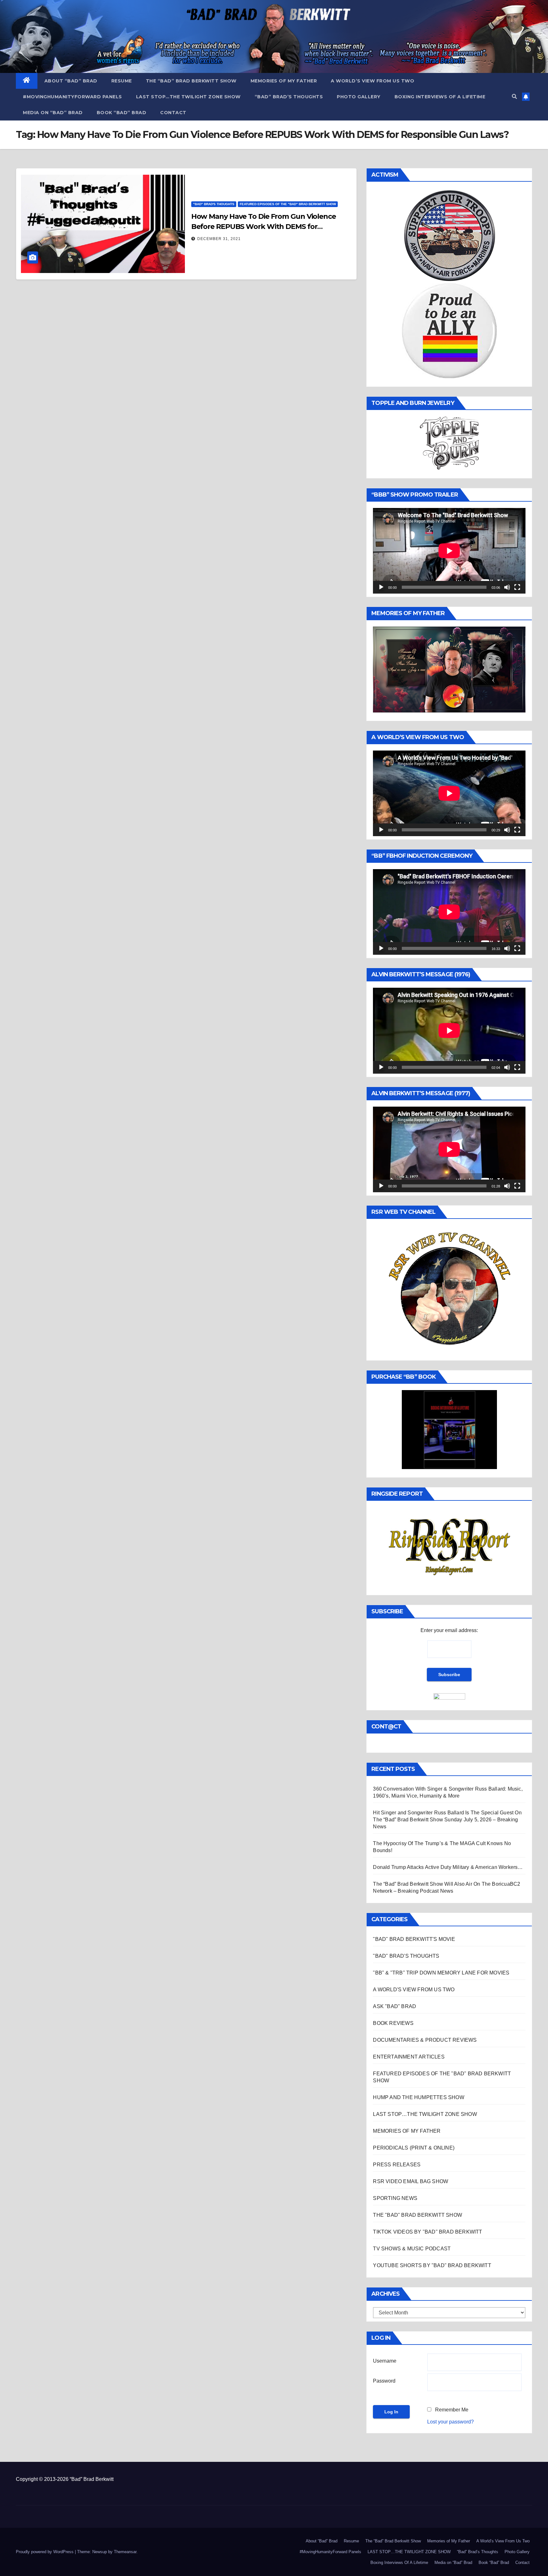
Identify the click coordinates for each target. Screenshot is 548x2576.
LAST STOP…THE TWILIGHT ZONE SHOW (188, 97)
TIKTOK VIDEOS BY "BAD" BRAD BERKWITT (427, 2232)
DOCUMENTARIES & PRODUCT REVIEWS (425, 2040)
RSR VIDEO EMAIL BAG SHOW (411, 2181)
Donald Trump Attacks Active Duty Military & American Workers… (448, 1867)
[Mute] (507, 587)
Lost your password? (450, 2422)
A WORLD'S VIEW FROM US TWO (414, 1990)
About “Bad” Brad (71, 81)
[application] (449, 551)
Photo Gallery (359, 97)
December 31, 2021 (219, 239)
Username (385, 2361)
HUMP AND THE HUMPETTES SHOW (418, 2097)
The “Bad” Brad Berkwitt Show (191, 81)
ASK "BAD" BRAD (395, 2006)
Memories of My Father (284, 81)
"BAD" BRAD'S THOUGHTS (214, 204)
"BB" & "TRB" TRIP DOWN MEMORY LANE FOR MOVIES (441, 1973)
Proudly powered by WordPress (45, 2552)
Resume (122, 81)
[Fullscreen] (517, 587)
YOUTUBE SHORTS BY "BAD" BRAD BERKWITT (432, 2265)
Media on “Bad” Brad (53, 113)
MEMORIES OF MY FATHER (407, 2131)
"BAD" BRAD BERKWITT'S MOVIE (414, 1939)
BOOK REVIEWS (393, 2023)
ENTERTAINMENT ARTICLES (409, 2057)
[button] (514, 97)
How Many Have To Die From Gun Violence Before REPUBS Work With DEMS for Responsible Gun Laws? (264, 227)
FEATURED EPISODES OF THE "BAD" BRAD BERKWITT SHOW (288, 204)
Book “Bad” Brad (122, 113)
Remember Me (452, 2410)
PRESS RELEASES (397, 2165)
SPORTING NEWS (395, 2198)
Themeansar (125, 2552)
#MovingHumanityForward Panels (72, 97)
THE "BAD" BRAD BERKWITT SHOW (418, 2215)
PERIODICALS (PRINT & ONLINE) (414, 2148)
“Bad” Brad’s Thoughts (289, 97)
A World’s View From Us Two (372, 81)
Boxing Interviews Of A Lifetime (440, 97)
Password (384, 2381)
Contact (173, 113)
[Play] (381, 587)
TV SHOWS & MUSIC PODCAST (412, 2249)
